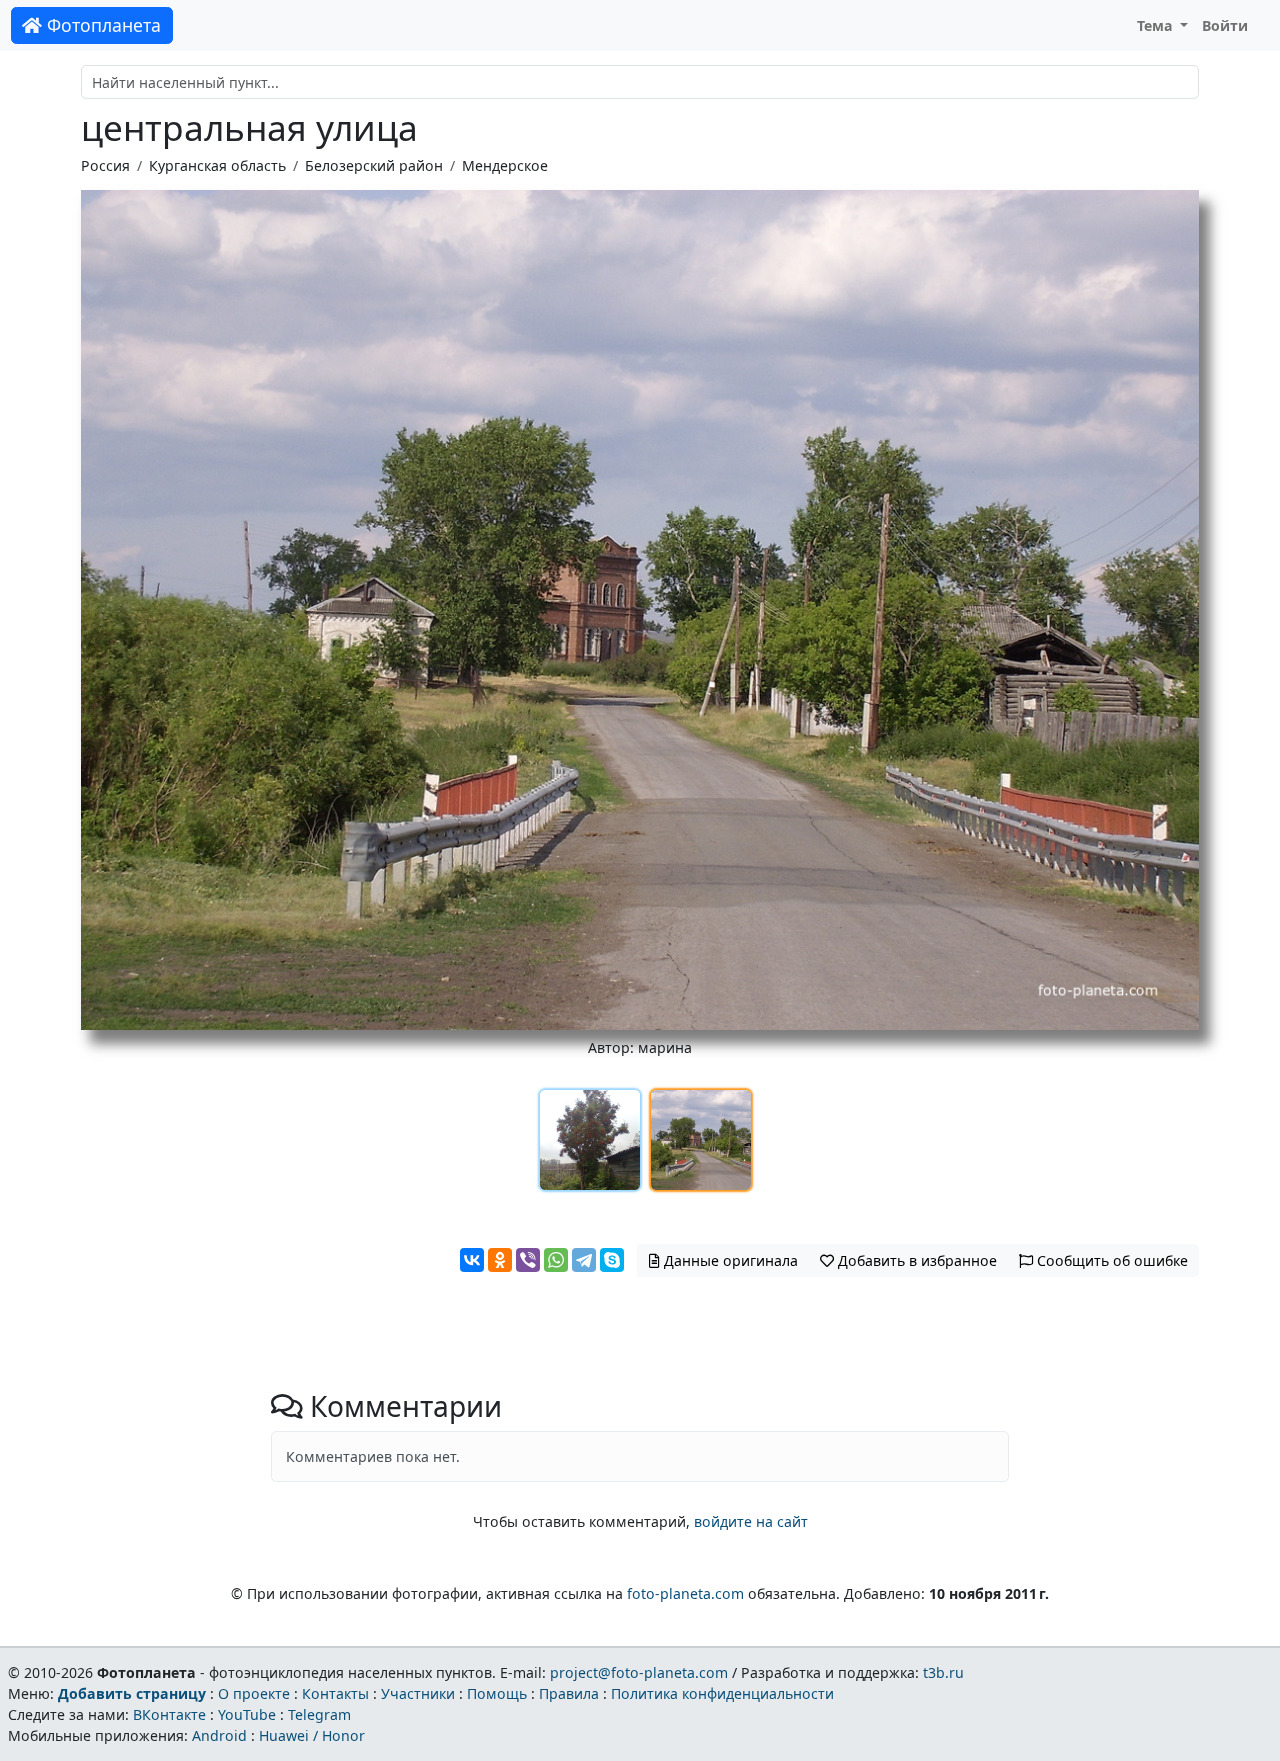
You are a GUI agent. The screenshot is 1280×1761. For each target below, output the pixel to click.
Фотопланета (101, 25)
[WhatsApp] (556, 1260)
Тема (1157, 25)
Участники (418, 1693)
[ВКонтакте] (472, 1260)
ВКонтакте (169, 1714)
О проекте (254, 1693)
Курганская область (217, 165)
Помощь (497, 1693)
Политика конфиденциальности (722, 1693)
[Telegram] (584, 1260)
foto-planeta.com (685, 1593)
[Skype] (612, 1260)
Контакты (335, 1693)
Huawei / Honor (312, 1735)
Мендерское (505, 165)
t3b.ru (943, 1672)
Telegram (319, 1714)
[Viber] (528, 1260)
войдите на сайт (751, 1521)
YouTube (247, 1714)
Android (219, 1735)
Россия (105, 165)
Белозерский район (374, 165)
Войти (1225, 25)
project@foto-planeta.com (639, 1672)
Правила (569, 1693)
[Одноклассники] (500, 1260)
